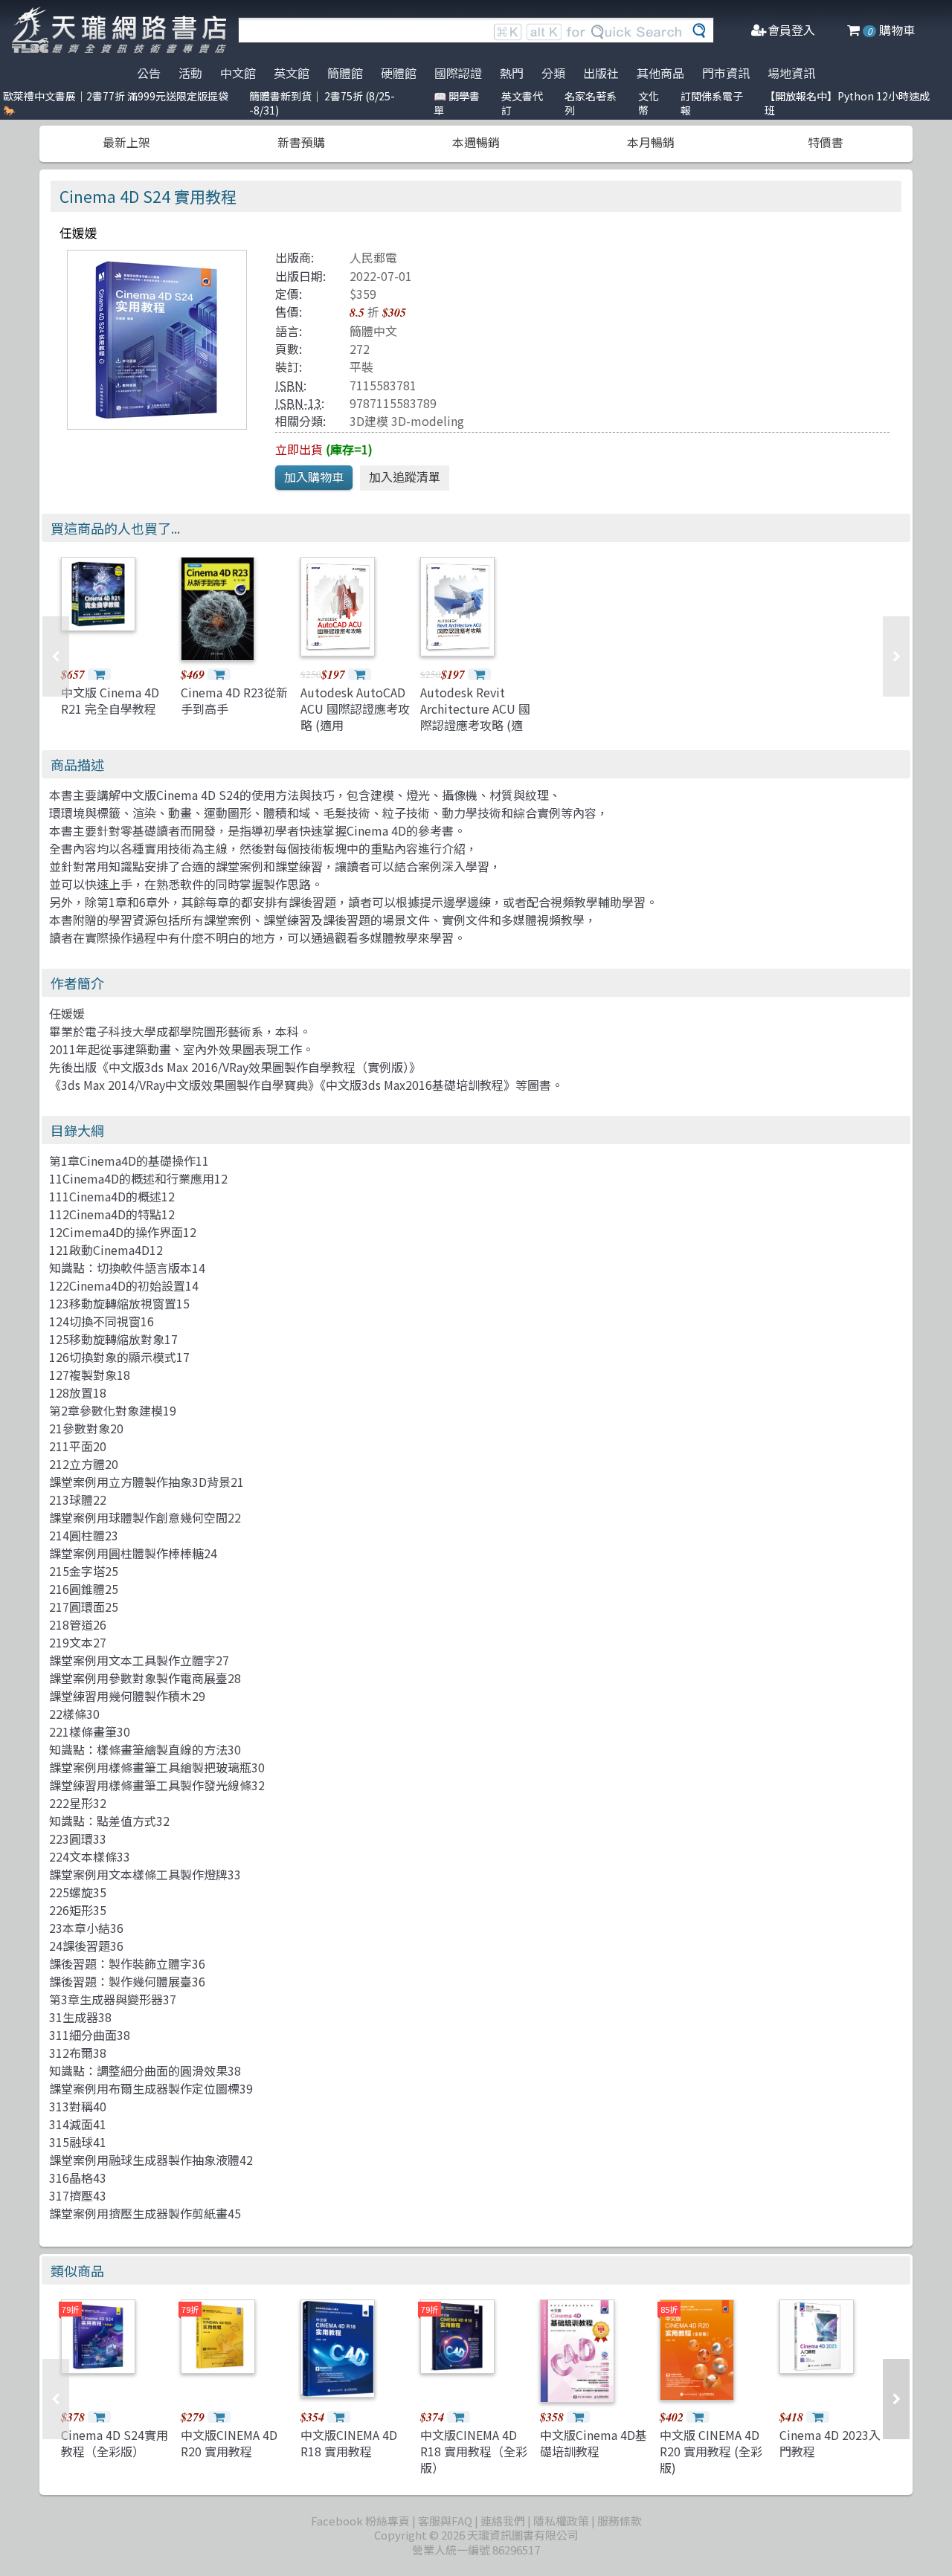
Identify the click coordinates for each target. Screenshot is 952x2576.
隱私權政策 (561, 2521)
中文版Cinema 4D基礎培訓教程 (594, 2443)
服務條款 (620, 2521)
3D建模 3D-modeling (407, 421)
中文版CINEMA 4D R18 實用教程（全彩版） (474, 2451)
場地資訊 (791, 73)
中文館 (238, 73)
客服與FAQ (445, 2521)
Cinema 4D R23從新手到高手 (234, 700)
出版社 (601, 73)
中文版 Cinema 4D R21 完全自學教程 (110, 700)
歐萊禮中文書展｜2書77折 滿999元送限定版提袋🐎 (116, 103)
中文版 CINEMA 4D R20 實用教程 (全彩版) (711, 2451)
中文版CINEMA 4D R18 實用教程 (349, 2443)
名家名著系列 (591, 103)
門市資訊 (726, 73)
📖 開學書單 (457, 103)
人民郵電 (373, 257)
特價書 (826, 142)
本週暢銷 (476, 142)
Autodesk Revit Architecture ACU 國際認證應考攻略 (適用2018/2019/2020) (475, 717)
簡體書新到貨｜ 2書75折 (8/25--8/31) (322, 103)
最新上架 (126, 142)
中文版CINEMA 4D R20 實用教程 (229, 2443)
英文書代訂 (522, 103)
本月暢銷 (651, 142)
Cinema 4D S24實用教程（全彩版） (115, 2443)
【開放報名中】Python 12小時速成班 (847, 103)
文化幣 (649, 103)
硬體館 (399, 73)
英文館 (292, 73)
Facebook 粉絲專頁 (360, 2521)
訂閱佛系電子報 (712, 103)
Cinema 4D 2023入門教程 (830, 2443)
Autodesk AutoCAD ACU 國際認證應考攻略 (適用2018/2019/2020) (355, 717)
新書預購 (301, 142)
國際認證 (458, 73)
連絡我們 (503, 2521)
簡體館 (345, 73)
